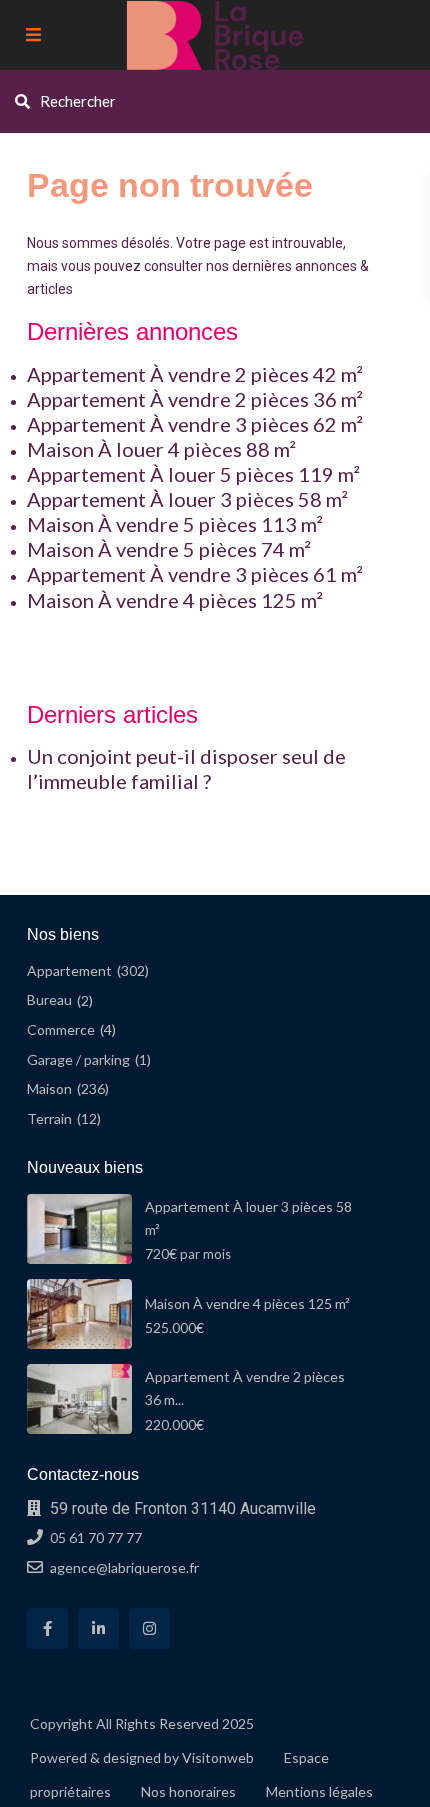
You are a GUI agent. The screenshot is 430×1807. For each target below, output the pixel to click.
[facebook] (47, 1628)
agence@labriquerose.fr (124, 1567)
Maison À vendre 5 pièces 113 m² (175, 524)
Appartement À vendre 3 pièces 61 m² (195, 574)
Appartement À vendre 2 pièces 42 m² (195, 374)
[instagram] (149, 1628)
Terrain (49, 1118)
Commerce (61, 1029)
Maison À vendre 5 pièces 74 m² (169, 549)
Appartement (69, 970)
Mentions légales (319, 1791)
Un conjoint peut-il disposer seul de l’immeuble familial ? (186, 768)
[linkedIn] (98, 1628)
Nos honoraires (188, 1791)
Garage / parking (78, 1059)
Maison (49, 1088)
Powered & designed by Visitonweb (142, 1757)
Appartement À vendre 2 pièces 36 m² (195, 399)
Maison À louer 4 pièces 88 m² (161, 449)
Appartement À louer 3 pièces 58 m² (187, 499)
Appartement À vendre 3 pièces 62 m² (195, 424)
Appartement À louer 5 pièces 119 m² (193, 474)
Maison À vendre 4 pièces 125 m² (175, 600)
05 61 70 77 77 (96, 1537)
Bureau (49, 999)
